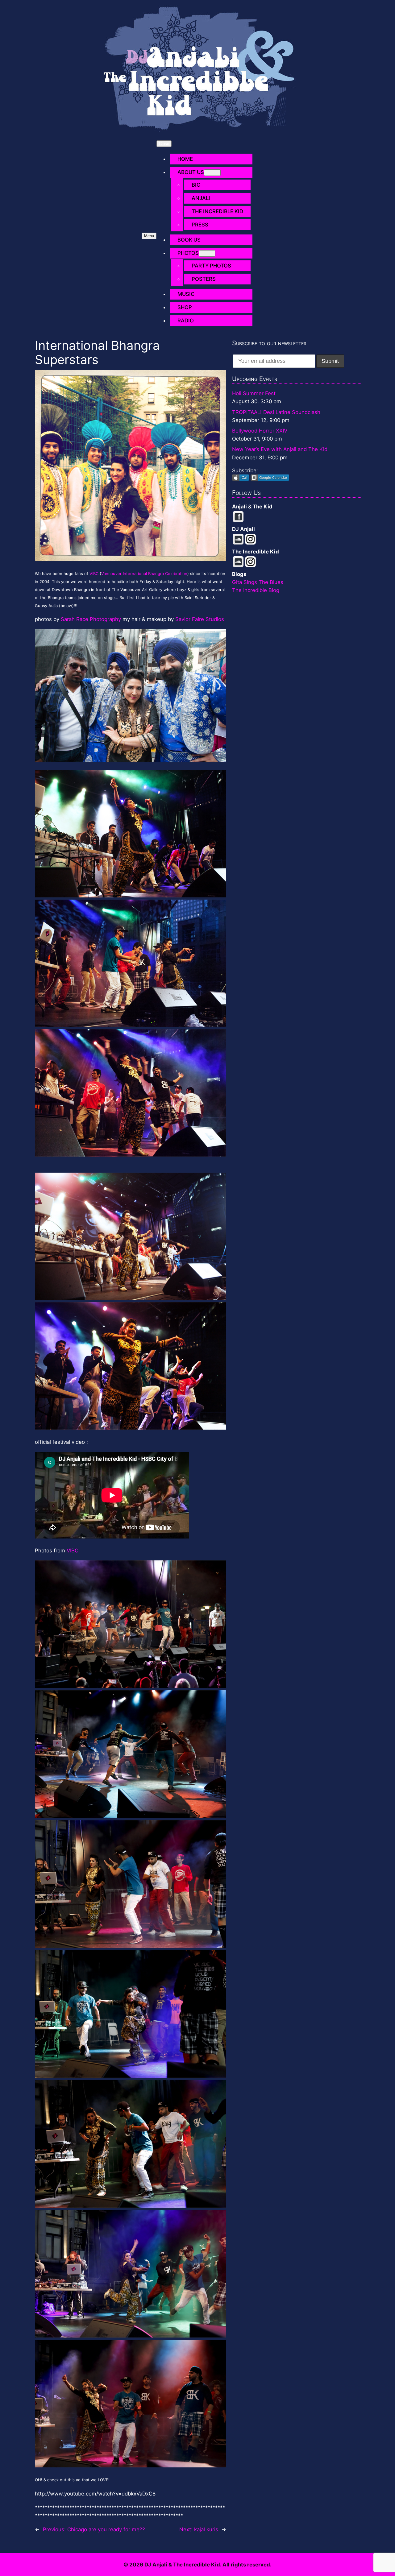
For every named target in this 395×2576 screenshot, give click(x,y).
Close (164, 144)
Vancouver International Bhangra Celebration (144, 574)
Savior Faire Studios (200, 619)
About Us (191, 172)
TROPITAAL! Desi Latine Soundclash (276, 412)
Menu (149, 236)
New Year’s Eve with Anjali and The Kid (280, 449)
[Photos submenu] (207, 253)
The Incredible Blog (256, 590)
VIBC (94, 574)
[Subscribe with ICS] (241, 479)
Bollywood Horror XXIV (260, 431)
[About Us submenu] (212, 173)
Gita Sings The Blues (258, 582)
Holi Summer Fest (254, 393)
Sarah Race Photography (91, 619)
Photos (188, 253)
